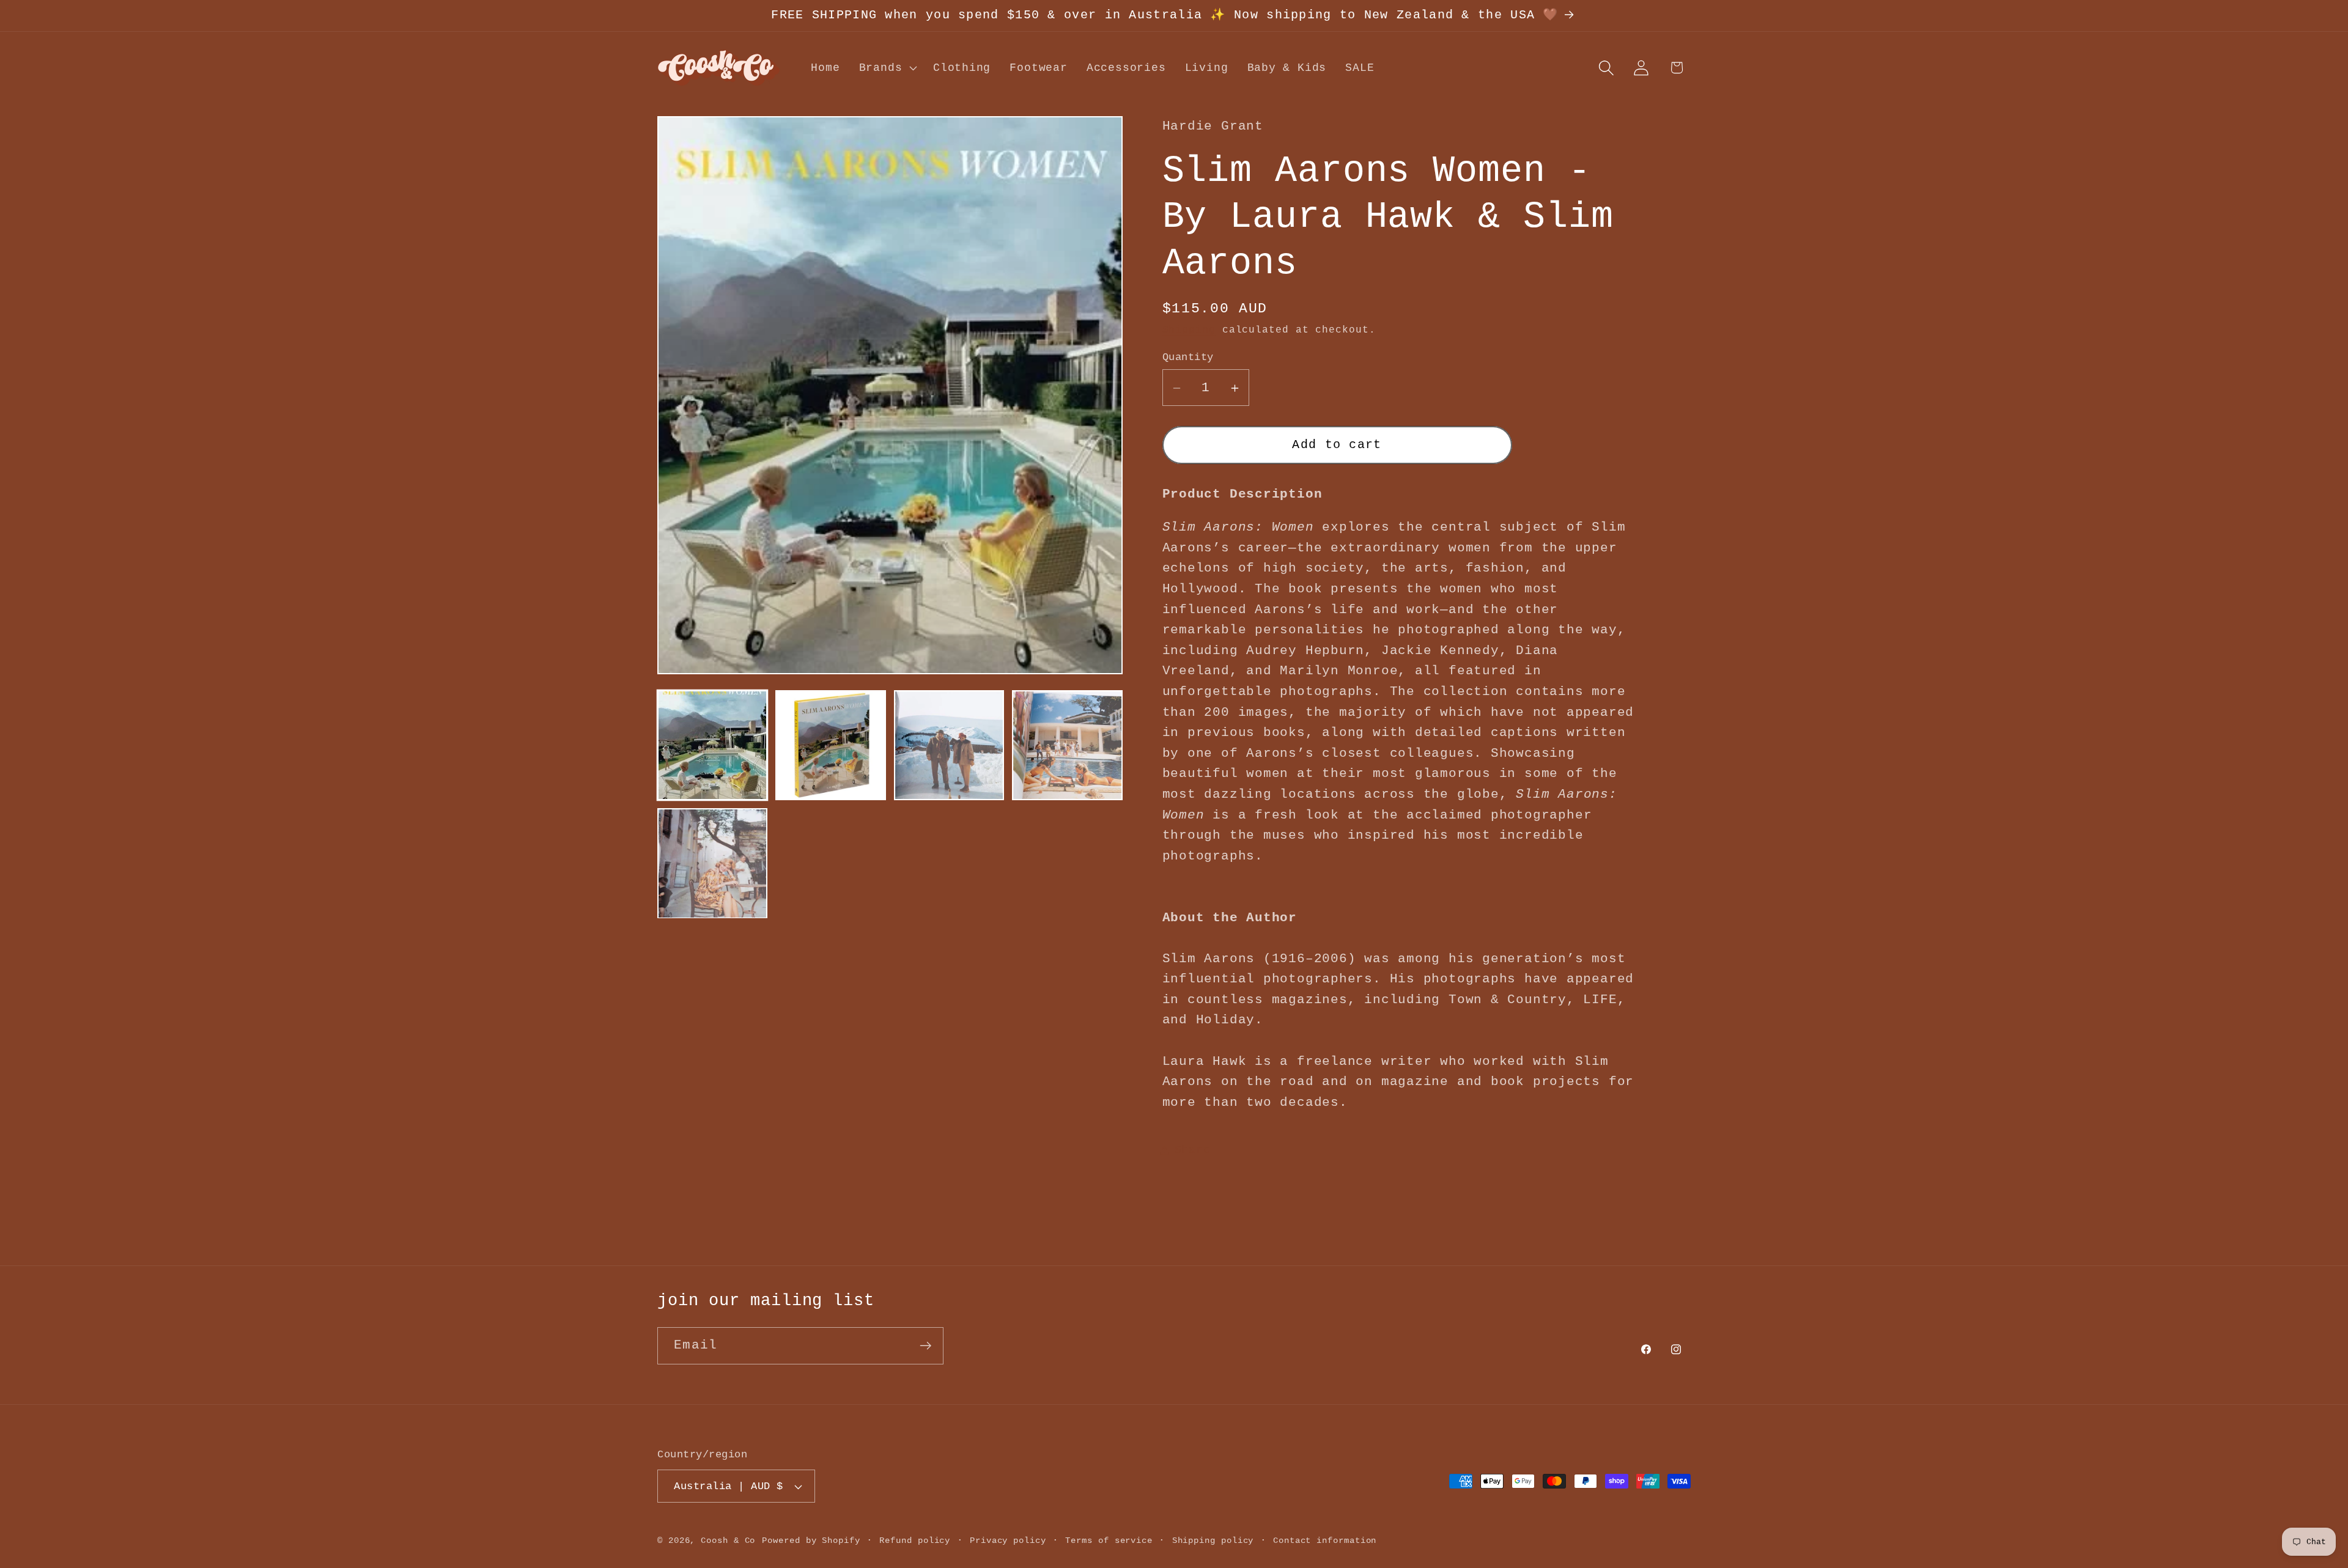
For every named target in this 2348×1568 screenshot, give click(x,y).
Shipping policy (1213, 1540)
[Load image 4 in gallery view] (1067, 745)
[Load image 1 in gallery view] (712, 745)
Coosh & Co (728, 1540)
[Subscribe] (925, 1346)
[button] (886, 68)
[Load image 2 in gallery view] (830, 745)
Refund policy (915, 1540)
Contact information (1325, 1540)
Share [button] (1193, 1150)
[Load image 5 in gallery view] (712, 863)
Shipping (1189, 331)
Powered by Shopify (811, 1540)
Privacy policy (1008, 1540)
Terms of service (1109, 1540)
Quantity (1188, 357)
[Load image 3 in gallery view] (949, 745)
